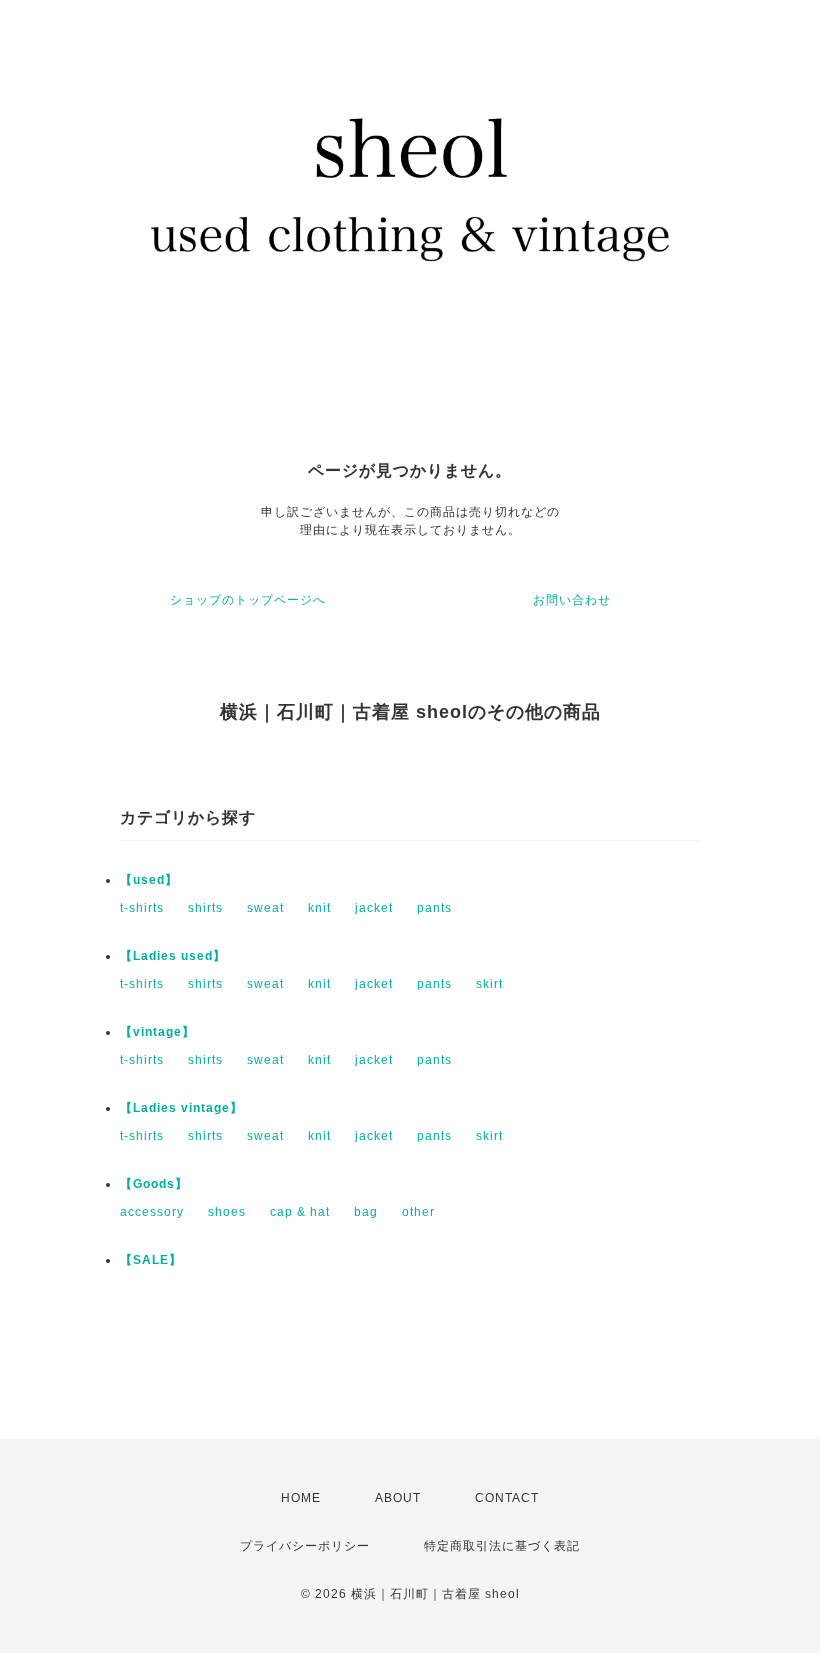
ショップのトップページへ (248, 600)
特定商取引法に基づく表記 (502, 1546)
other (418, 1212)
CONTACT (507, 1498)
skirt (489, 984)
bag (366, 1212)
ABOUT (398, 1498)
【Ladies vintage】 (181, 1108)
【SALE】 (151, 1260)
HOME (301, 1498)
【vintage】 (157, 1032)
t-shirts (142, 908)
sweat (265, 908)
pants (434, 908)
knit (319, 908)
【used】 (149, 880)
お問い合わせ (572, 600)
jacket (374, 908)
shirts (205, 908)
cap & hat (300, 1212)
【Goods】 (154, 1184)
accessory (152, 1212)
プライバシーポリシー (305, 1546)
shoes (227, 1212)
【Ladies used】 (173, 956)
